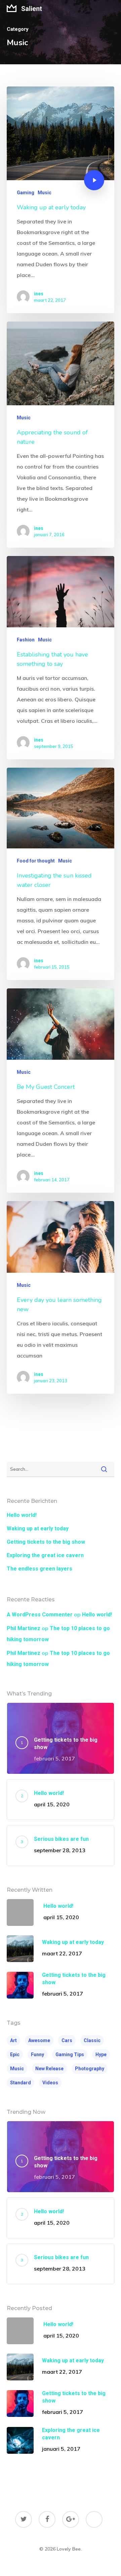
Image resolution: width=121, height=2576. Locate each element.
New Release (49, 2069)
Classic (92, 2040)
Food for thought (36, 861)
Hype (101, 2055)
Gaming (26, 193)
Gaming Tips (70, 2055)
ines (39, 294)
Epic (15, 2055)
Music (45, 193)
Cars (67, 2040)
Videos (50, 2083)
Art (13, 2040)
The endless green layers (39, 1569)
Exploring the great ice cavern (45, 1555)
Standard (21, 2083)
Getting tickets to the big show (46, 1542)
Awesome (39, 2040)
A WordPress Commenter (40, 1615)
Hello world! (22, 1515)
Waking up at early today (38, 1528)
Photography (90, 2069)
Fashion (26, 640)
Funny (37, 2055)
